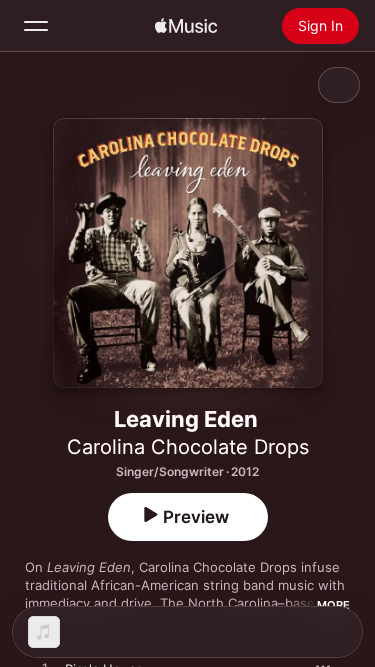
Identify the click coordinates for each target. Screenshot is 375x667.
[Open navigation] (36, 26)
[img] (186, 26)
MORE (333, 605)
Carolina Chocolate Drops (188, 447)
